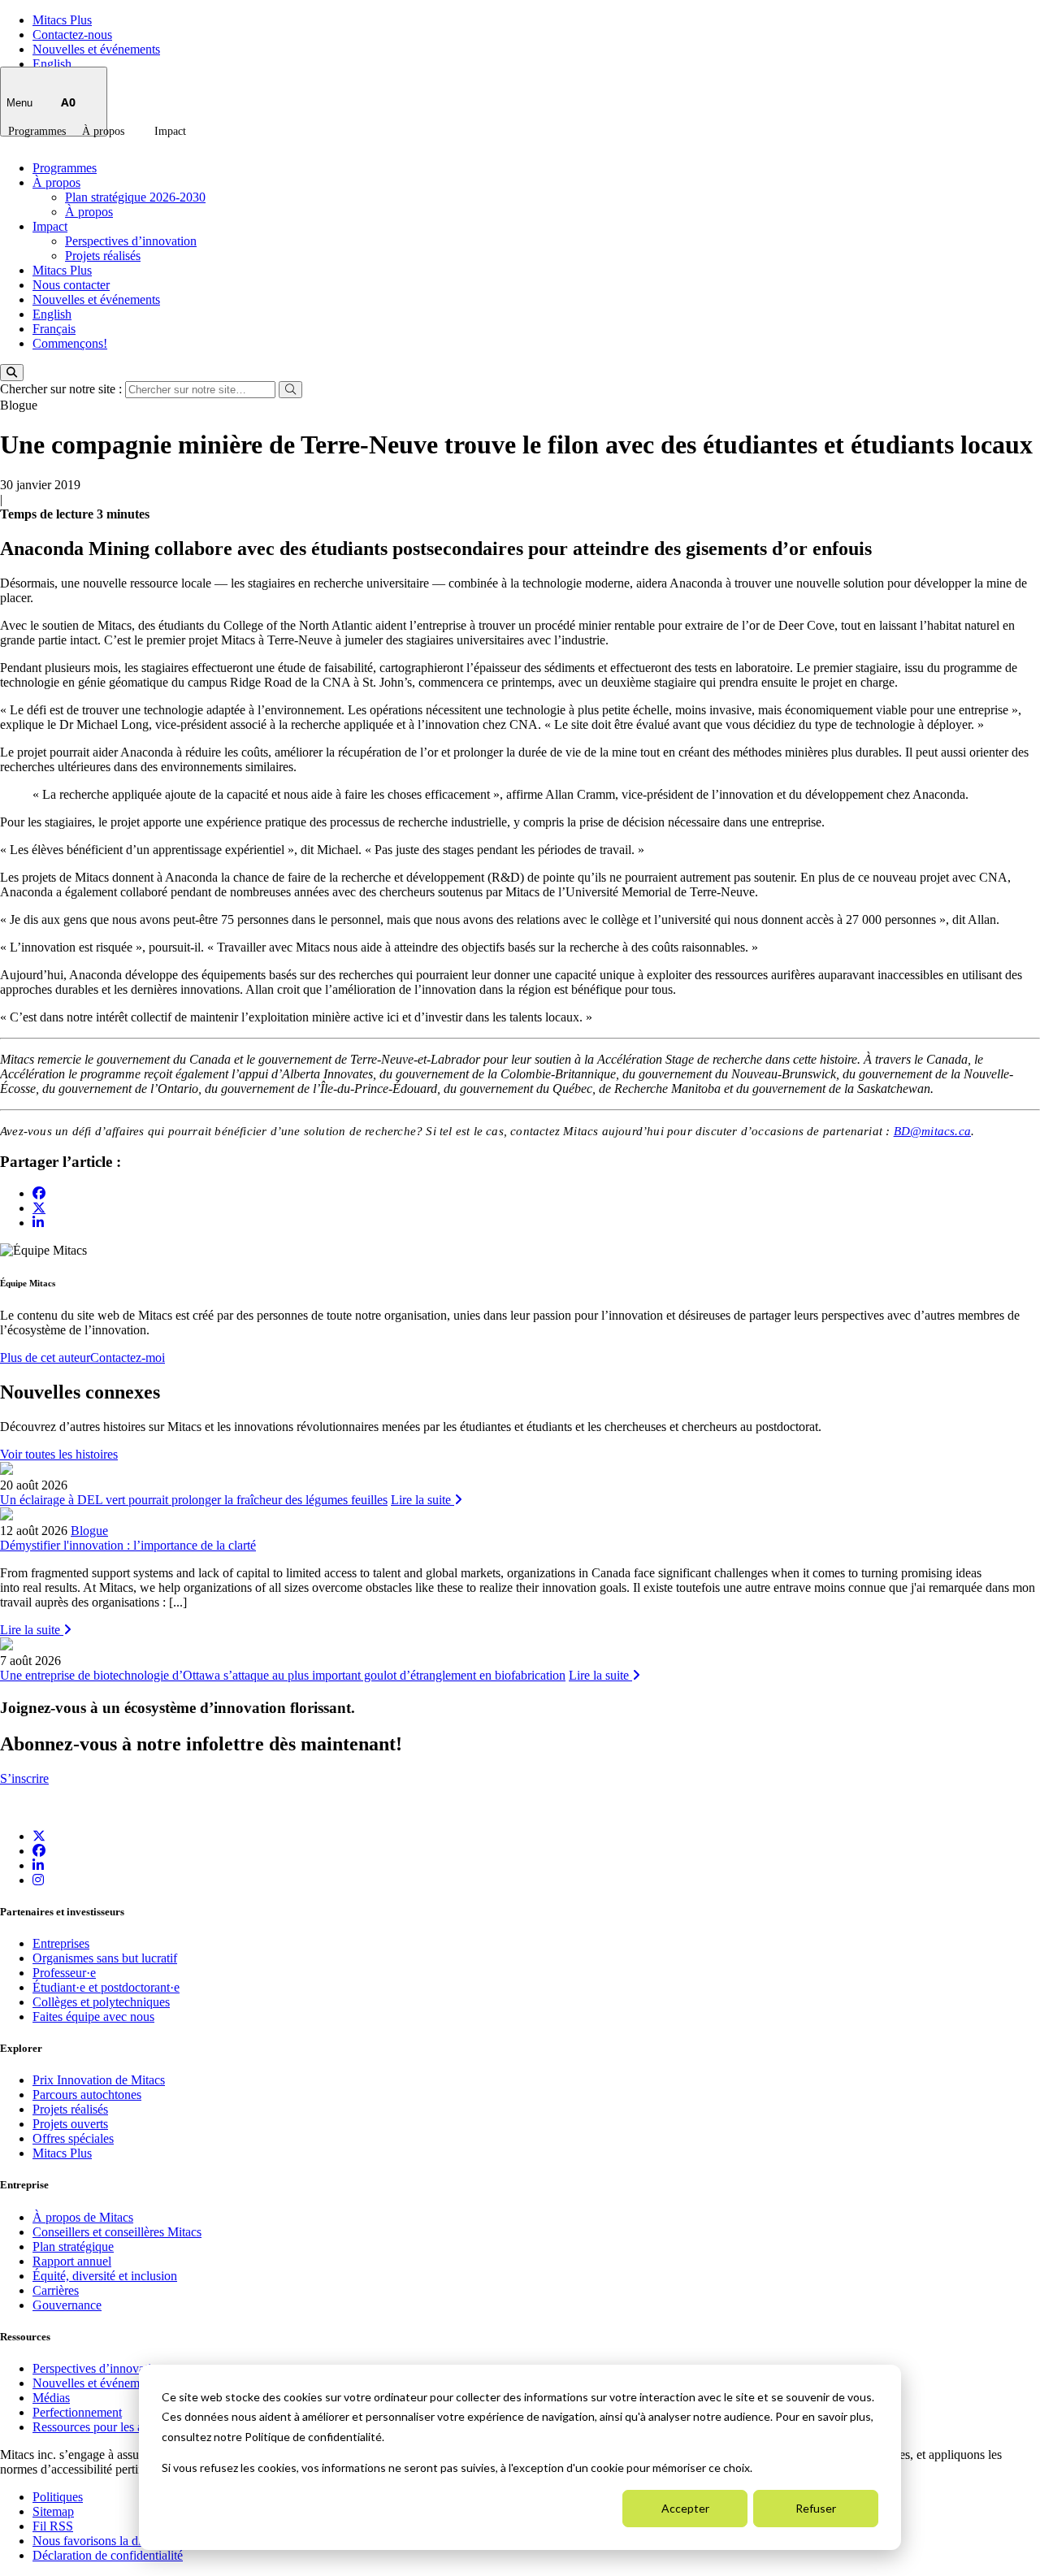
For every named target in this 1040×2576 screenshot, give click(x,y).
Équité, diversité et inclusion (105, 2276)
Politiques (58, 2497)
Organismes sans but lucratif (105, 1958)
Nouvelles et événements (96, 49)
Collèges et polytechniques (101, 2002)
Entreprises (61, 1943)
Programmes (37, 131)
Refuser (816, 2508)
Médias (51, 2398)
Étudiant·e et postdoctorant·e (106, 1987)
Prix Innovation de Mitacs (99, 2080)
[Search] (12, 373)
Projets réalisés (103, 256)
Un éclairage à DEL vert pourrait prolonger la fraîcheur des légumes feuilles (194, 1500)
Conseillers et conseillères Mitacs (117, 2232)
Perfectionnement (77, 2412)
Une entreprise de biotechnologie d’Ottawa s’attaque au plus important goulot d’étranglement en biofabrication (283, 1675)
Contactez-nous (72, 35)
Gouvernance (67, 2305)
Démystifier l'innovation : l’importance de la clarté (128, 1545)
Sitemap (53, 2511)
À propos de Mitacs (83, 2217)
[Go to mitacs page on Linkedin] (38, 1223)
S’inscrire (24, 1778)
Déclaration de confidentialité (108, 2555)
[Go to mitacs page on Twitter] (39, 1208)
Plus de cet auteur (45, 1357)
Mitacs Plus (62, 20)
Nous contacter (71, 285)
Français (54, 329)
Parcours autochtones (87, 2095)
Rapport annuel (72, 2261)
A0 (68, 102)
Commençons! (70, 343)
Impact (170, 131)
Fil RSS (53, 2526)
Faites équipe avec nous (93, 2017)
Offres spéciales (73, 2138)
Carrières (56, 2290)
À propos (103, 131)
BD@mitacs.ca (932, 1131)
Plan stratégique (73, 2246)
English (52, 64)
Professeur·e (64, 1973)
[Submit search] (290, 390)
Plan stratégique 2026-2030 (135, 197)
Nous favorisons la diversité (104, 2541)
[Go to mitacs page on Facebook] (39, 1193)
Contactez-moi (128, 1357)
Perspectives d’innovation (131, 241)
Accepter (685, 2508)
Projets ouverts (70, 2124)
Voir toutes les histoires (59, 1454)
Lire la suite (422, 1500)
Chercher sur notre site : (63, 389)
